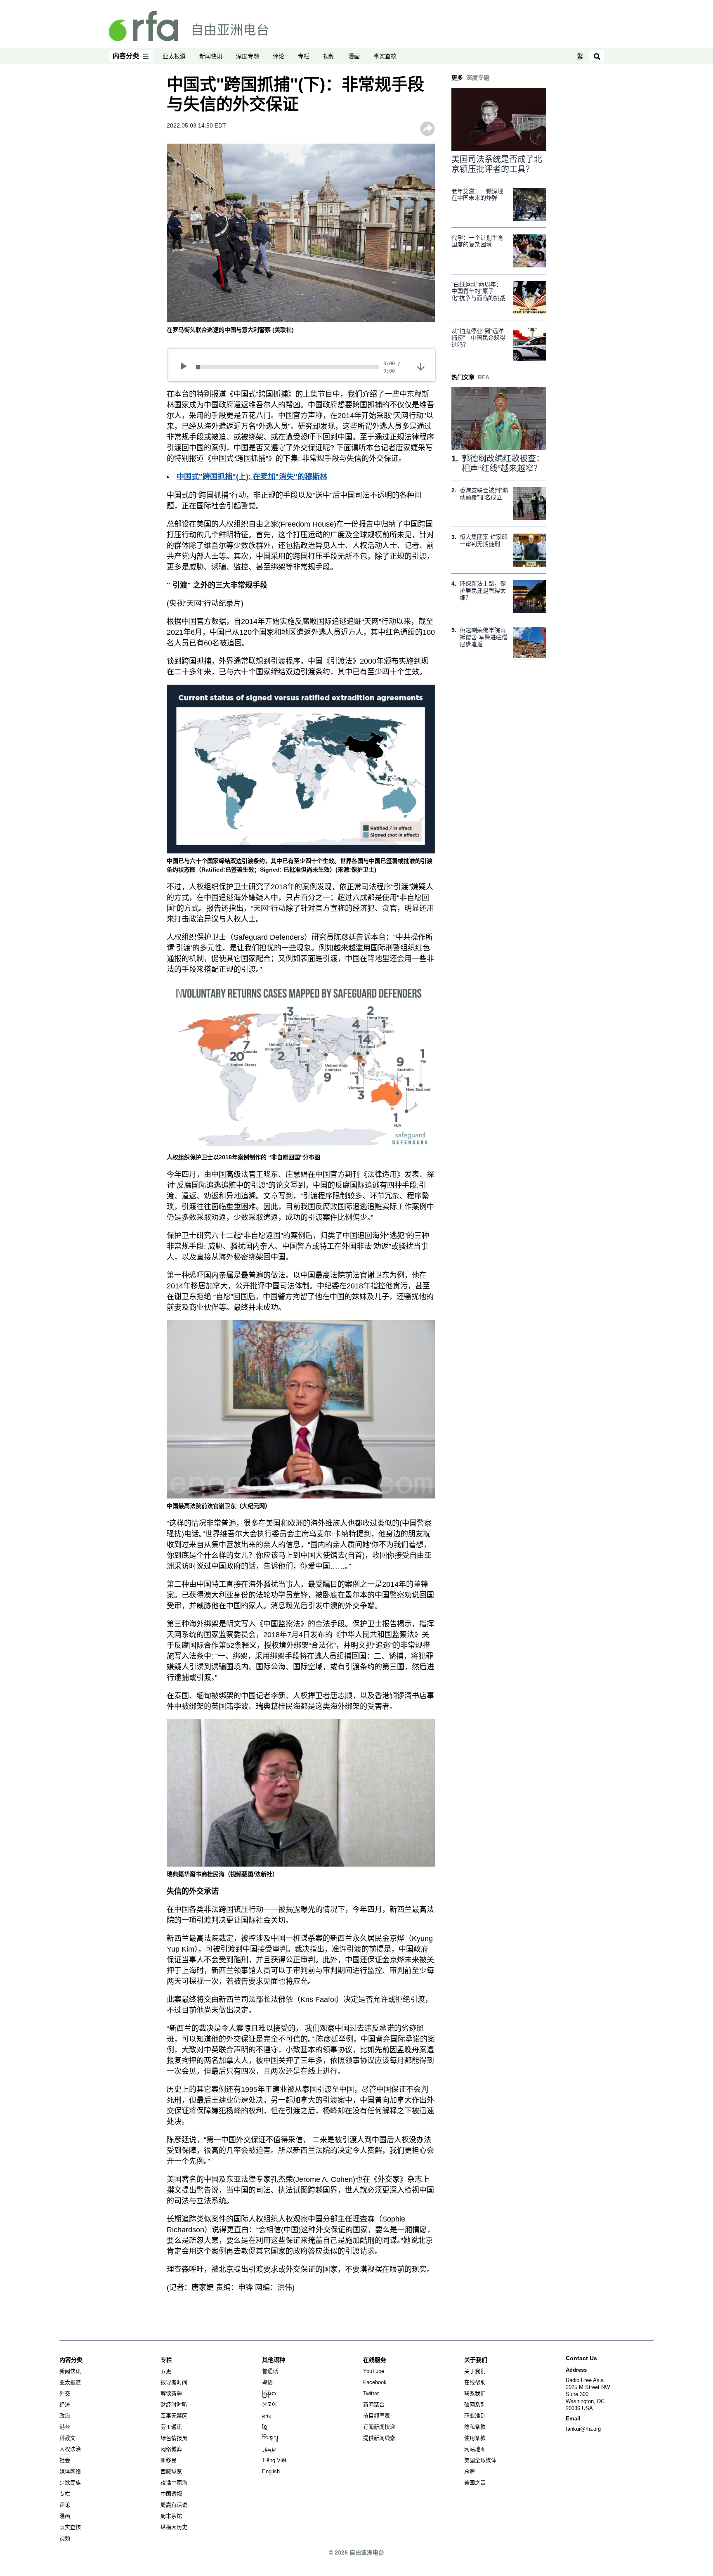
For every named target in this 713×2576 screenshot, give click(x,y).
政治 (65, 2416)
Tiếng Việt (274, 2460)
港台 (65, 2427)
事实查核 (385, 56)
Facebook (375, 2382)
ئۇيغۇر (269, 2449)
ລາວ (267, 2416)
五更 (166, 2371)
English (271, 2471)
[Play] (186, 367)
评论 (279, 56)
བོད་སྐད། (270, 2438)
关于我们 (475, 2371)
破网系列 (475, 2405)
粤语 (267, 2382)
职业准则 (475, 2416)
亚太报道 (174, 56)
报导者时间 (174, 2382)
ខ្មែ (264, 2427)
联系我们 (475, 2393)
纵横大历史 (174, 2527)
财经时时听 (174, 2405)
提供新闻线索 (379, 2438)
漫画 (354, 56)
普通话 (270, 2371)
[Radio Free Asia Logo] (189, 26)
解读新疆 (171, 2393)
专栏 (304, 56)
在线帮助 (475, 2382)
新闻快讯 (211, 56)
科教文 (67, 2438)
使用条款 (475, 2438)
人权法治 (70, 2449)
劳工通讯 (171, 2427)
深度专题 (248, 56)
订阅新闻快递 (379, 2427)
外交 (65, 2393)
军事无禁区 (174, 2416)
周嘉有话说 (174, 2505)
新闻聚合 (374, 2405)
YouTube (374, 2371)
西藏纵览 (171, 2471)
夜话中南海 (174, 2483)
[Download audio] (421, 366)
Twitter (371, 2393)
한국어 (269, 2405)
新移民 (169, 2460)
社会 (65, 2460)
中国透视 (171, 2494)
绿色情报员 (174, 2438)
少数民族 (70, 2483)
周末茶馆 (171, 2516)
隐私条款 (475, 2427)
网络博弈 (171, 2449)
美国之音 (475, 2483)
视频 (329, 56)
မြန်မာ (269, 2393)
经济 (65, 2405)
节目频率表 (377, 2416)
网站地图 (475, 2449)
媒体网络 (70, 2471)
